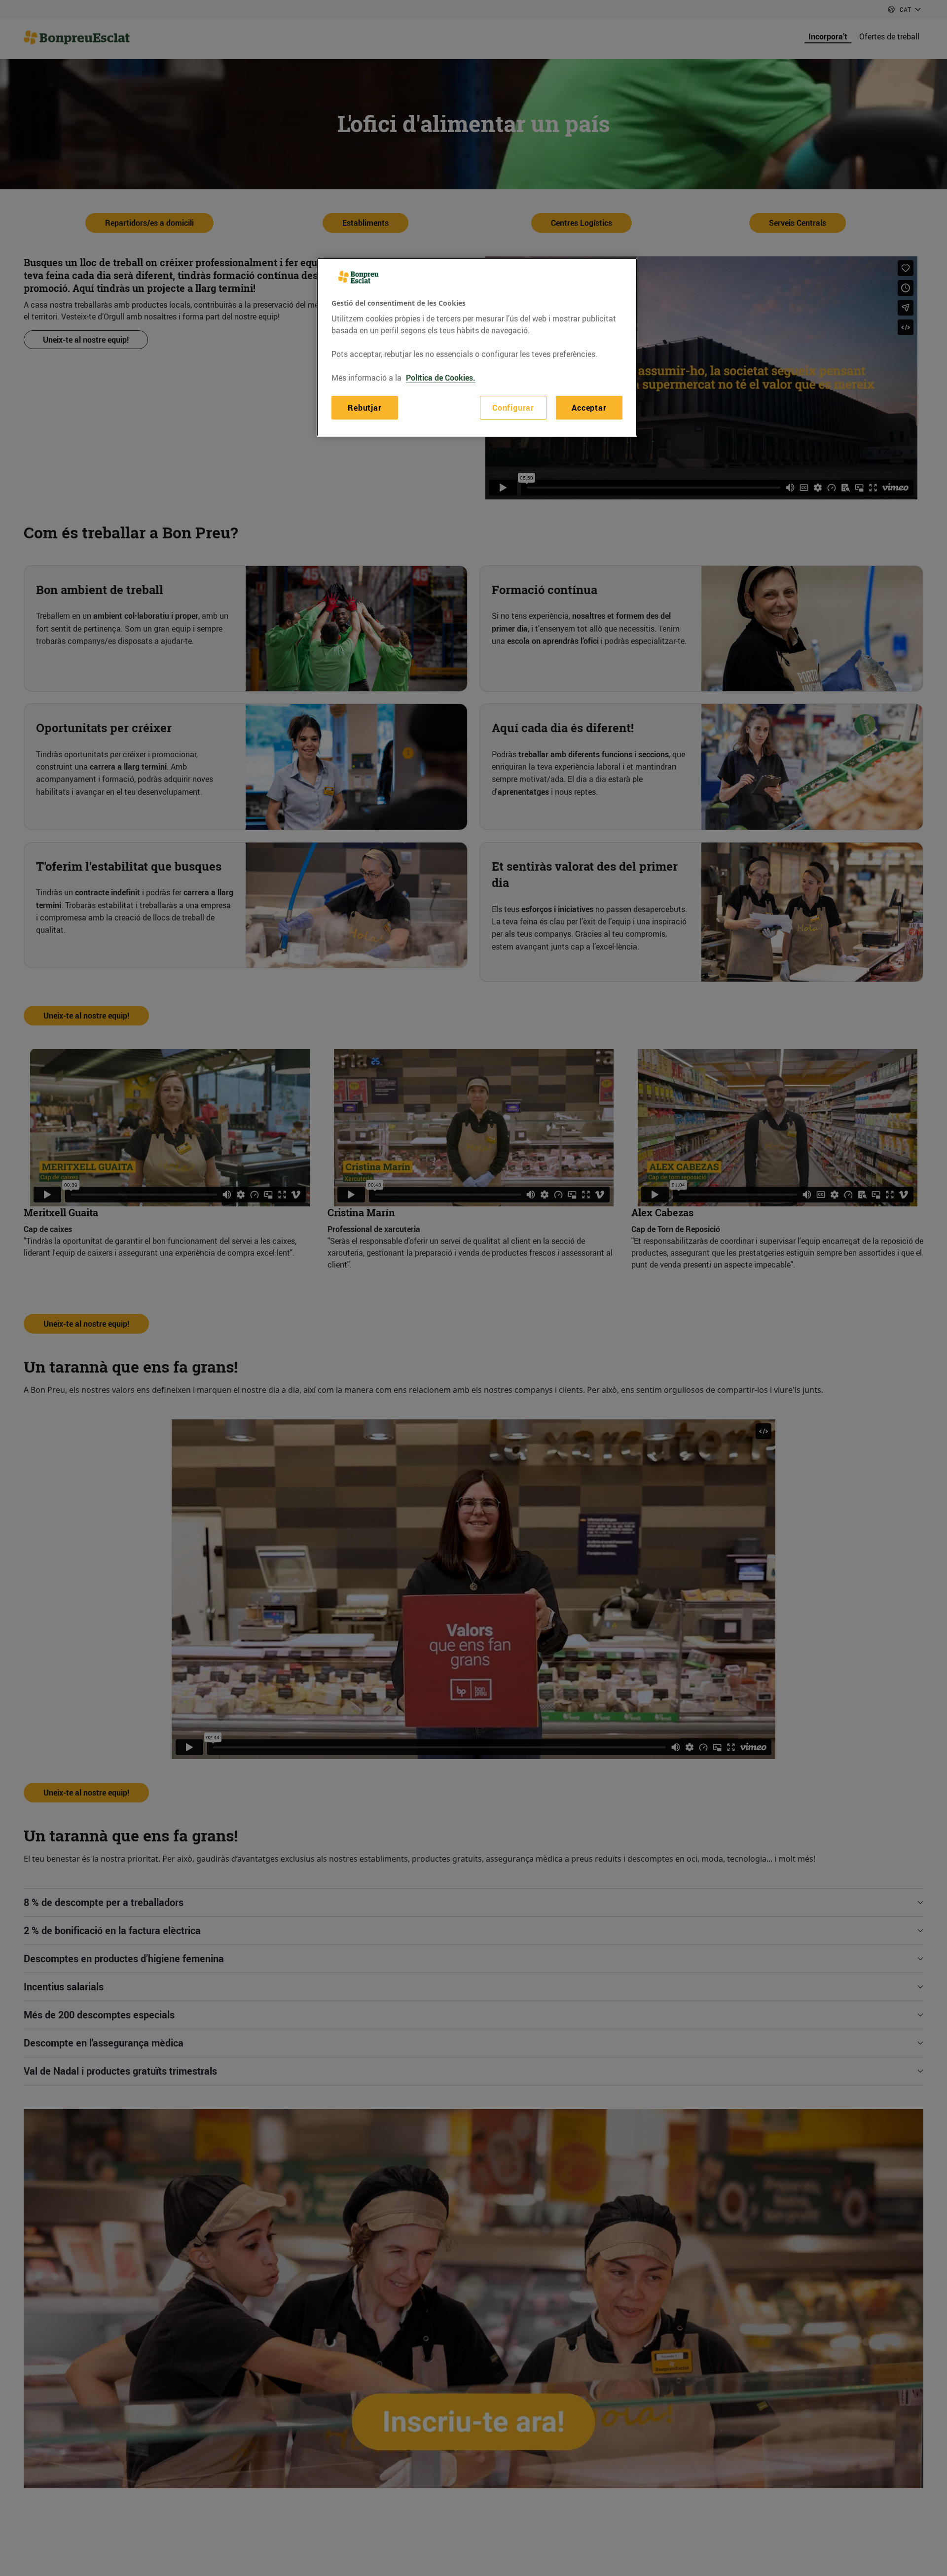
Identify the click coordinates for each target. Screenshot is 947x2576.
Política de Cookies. (441, 378)
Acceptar (589, 408)
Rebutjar (364, 408)
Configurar (513, 408)
